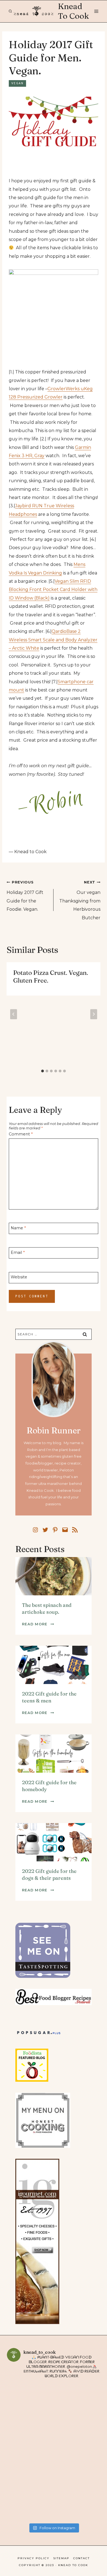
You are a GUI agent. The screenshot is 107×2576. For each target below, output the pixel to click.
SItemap (61, 2558)
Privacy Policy (33, 2558)
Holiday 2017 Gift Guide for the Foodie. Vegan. (25, 896)
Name (18, 1228)
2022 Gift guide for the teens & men (49, 1697)
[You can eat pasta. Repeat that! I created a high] (30, 2452)
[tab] (43, 1071)
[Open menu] (96, 11)
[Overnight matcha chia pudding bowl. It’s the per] (77, 2452)
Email (18, 1252)
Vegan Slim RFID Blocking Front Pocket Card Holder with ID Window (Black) (53, 590)
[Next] (94, 1014)
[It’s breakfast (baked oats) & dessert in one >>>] (30, 2498)
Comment (21, 1134)
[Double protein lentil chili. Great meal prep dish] (77, 2498)
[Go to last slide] (14, 1014)
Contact (81, 2558)
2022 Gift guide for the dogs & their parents (49, 1874)
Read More (38, 1624)
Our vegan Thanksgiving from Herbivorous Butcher (80, 900)
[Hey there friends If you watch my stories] (77, 2405)
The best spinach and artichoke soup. (47, 1608)
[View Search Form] (10, 11)
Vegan (17, 83)
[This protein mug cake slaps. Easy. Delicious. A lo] (30, 2405)
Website (19, 1277)
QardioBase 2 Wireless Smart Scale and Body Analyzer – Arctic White (53, 640)
